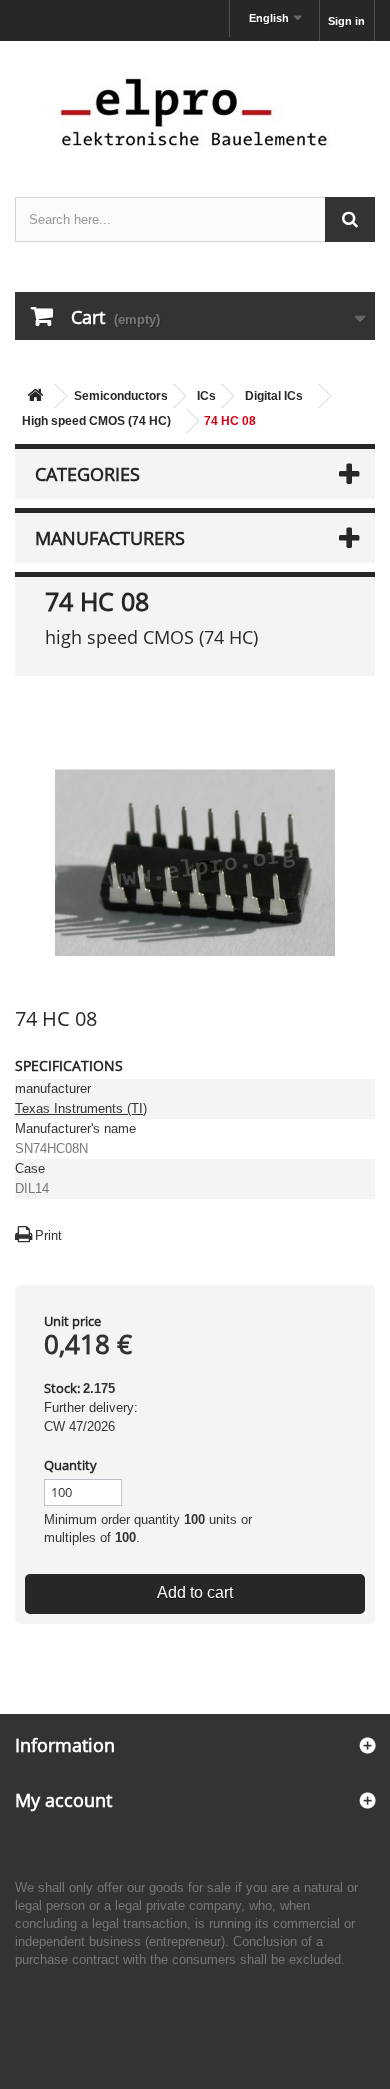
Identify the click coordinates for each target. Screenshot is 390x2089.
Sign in (346, 21)
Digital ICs (274, 396)
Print (48, 1235)
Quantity (70, 1465)
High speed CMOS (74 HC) (96, 421)
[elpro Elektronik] (195, 111)
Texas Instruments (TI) (81, 1108)
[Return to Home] (35, 396)
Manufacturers (110, 538)
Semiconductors (121, 396)
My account (63, 1800)
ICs (206, 396)
